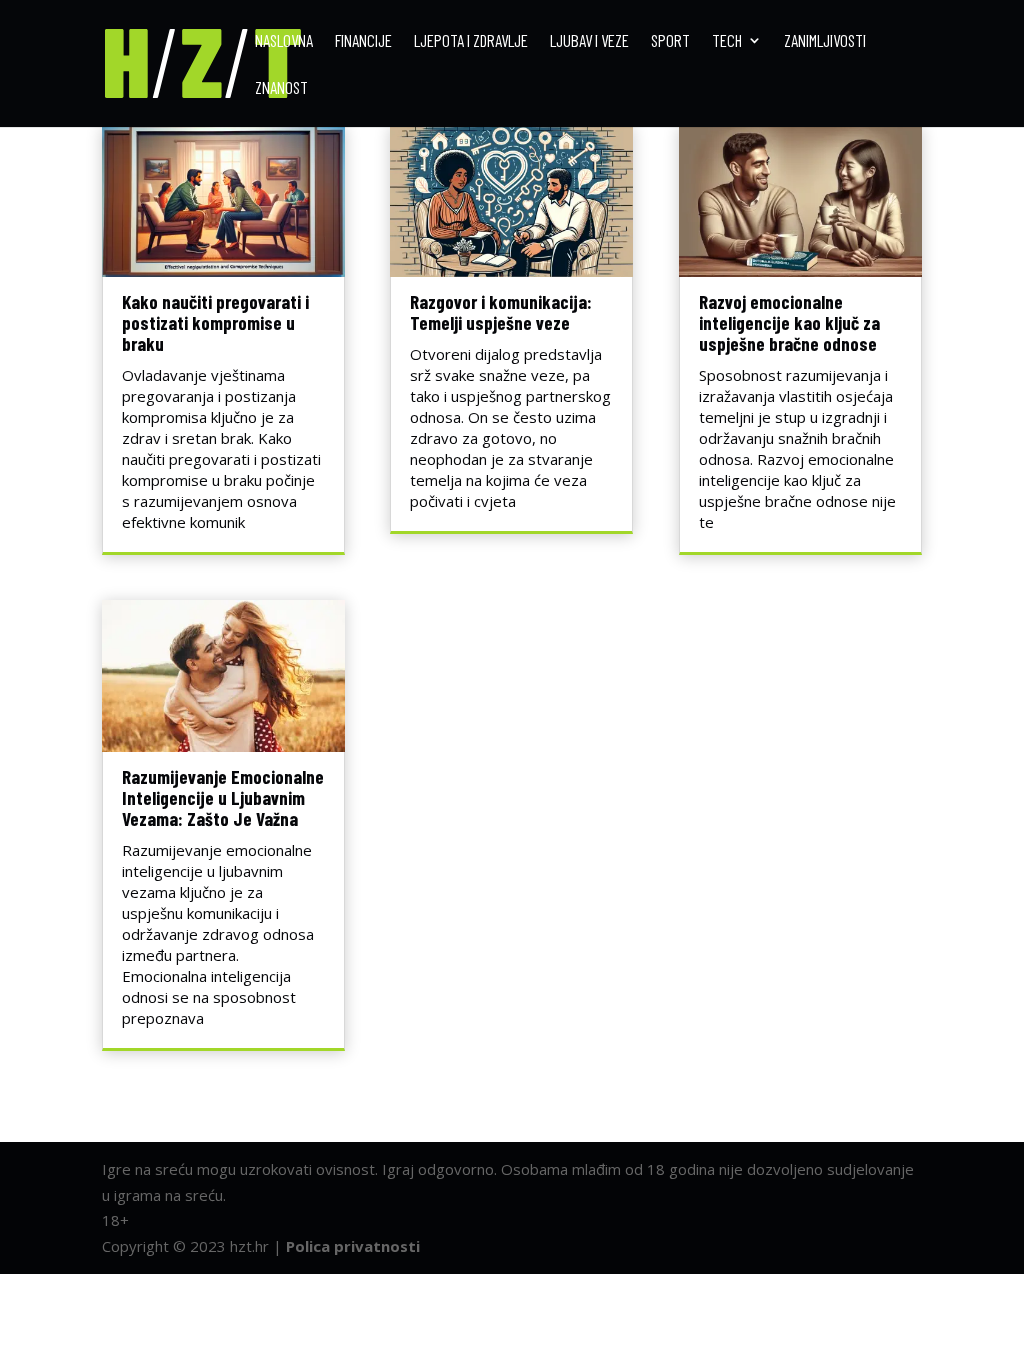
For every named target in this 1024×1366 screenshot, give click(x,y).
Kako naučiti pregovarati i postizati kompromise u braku (215, 322)
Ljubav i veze (589, 41)
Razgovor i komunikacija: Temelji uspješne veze (501, 312)
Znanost (281, 88)
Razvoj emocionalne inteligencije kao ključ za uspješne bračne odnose (789, 322)
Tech (727, 41)
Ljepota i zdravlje (471, 41)
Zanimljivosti (825, 41)
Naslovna (284, 41)
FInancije (363, 41)
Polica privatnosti (353, 1246)
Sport (670, 41)
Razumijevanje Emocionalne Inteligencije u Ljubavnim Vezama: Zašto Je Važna (223, 797)
